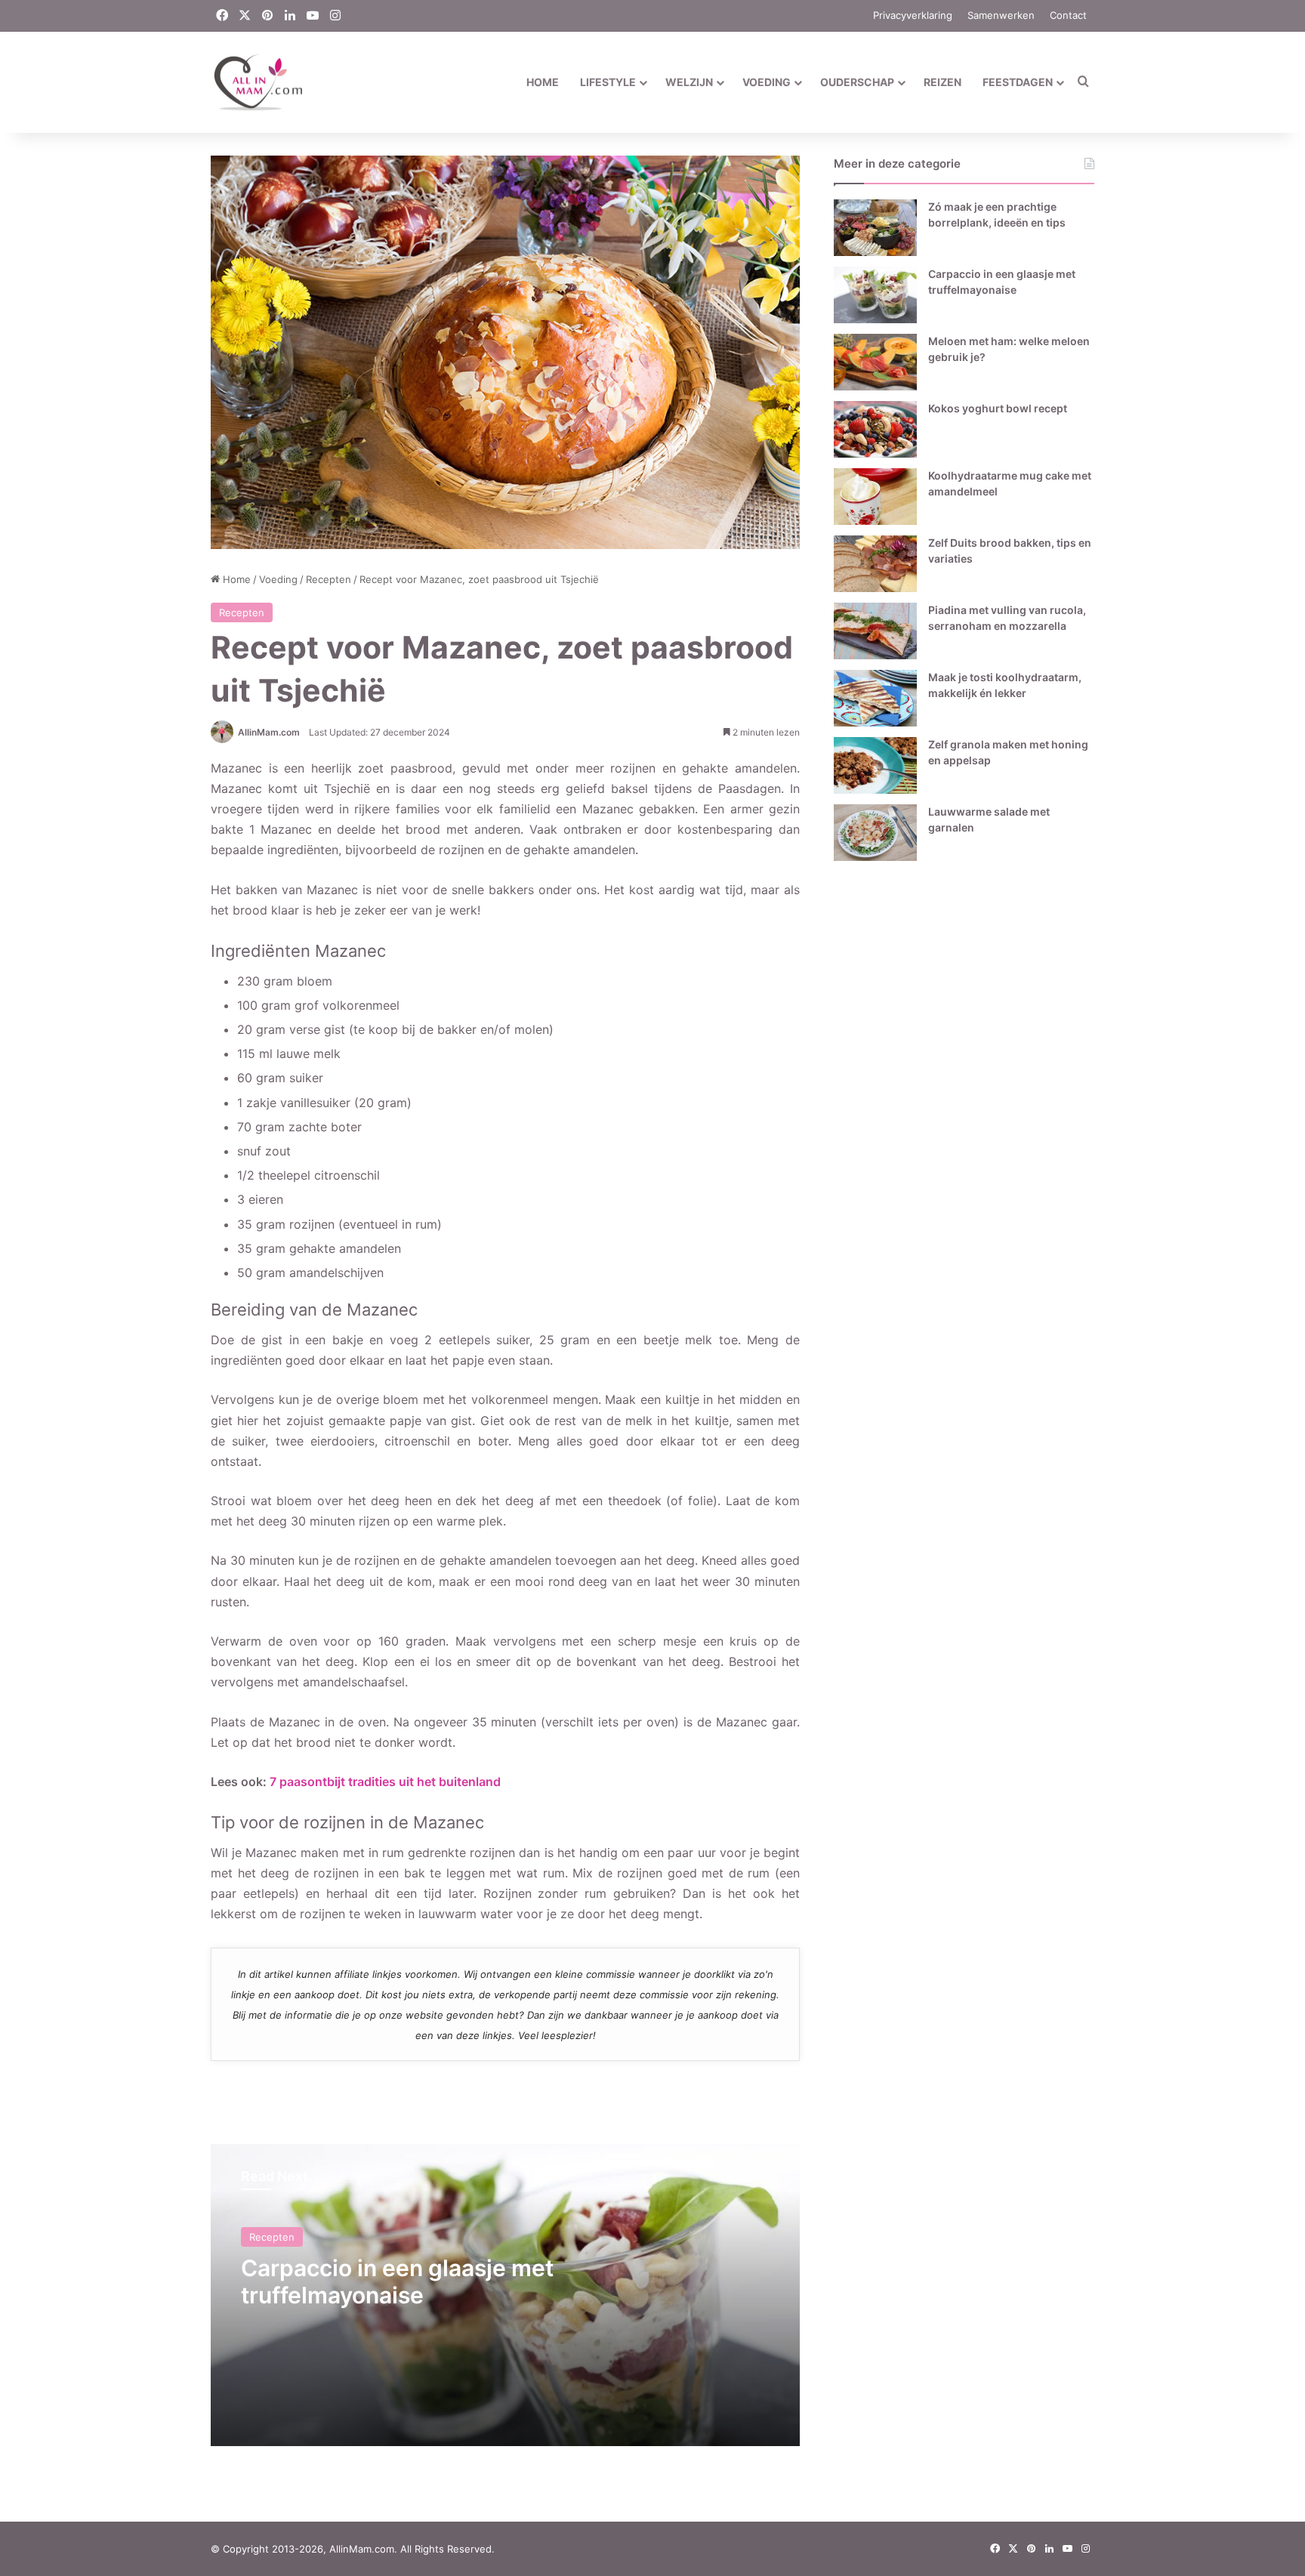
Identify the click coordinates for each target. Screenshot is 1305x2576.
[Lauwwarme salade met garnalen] (875, 833)
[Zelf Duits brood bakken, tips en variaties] (875, 564)
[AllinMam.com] (258, 82)
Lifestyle (608, 82)
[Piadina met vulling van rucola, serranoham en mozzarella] (875, 631)
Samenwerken (1001, 15)
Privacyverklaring (913, 15)
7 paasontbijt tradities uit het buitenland (385, 1782)
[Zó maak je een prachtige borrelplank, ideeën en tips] (875, 228)
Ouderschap (857, 82)
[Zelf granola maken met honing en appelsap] (875, 765)
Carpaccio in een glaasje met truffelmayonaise (397, 2281)
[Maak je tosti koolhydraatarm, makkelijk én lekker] (875, 698)
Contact (1068, 15)
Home (543, 82)
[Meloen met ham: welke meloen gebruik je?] (875, 362)
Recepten (329, 579)
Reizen (942, 82)
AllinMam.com (269, 732)
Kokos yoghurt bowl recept (998, 408)
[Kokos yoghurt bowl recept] (875, 429)
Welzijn (689, 82)
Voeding (767, 82)
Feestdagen (1018, 82)
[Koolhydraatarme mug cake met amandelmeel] (875, 497)
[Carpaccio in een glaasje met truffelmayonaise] (875, 295)
